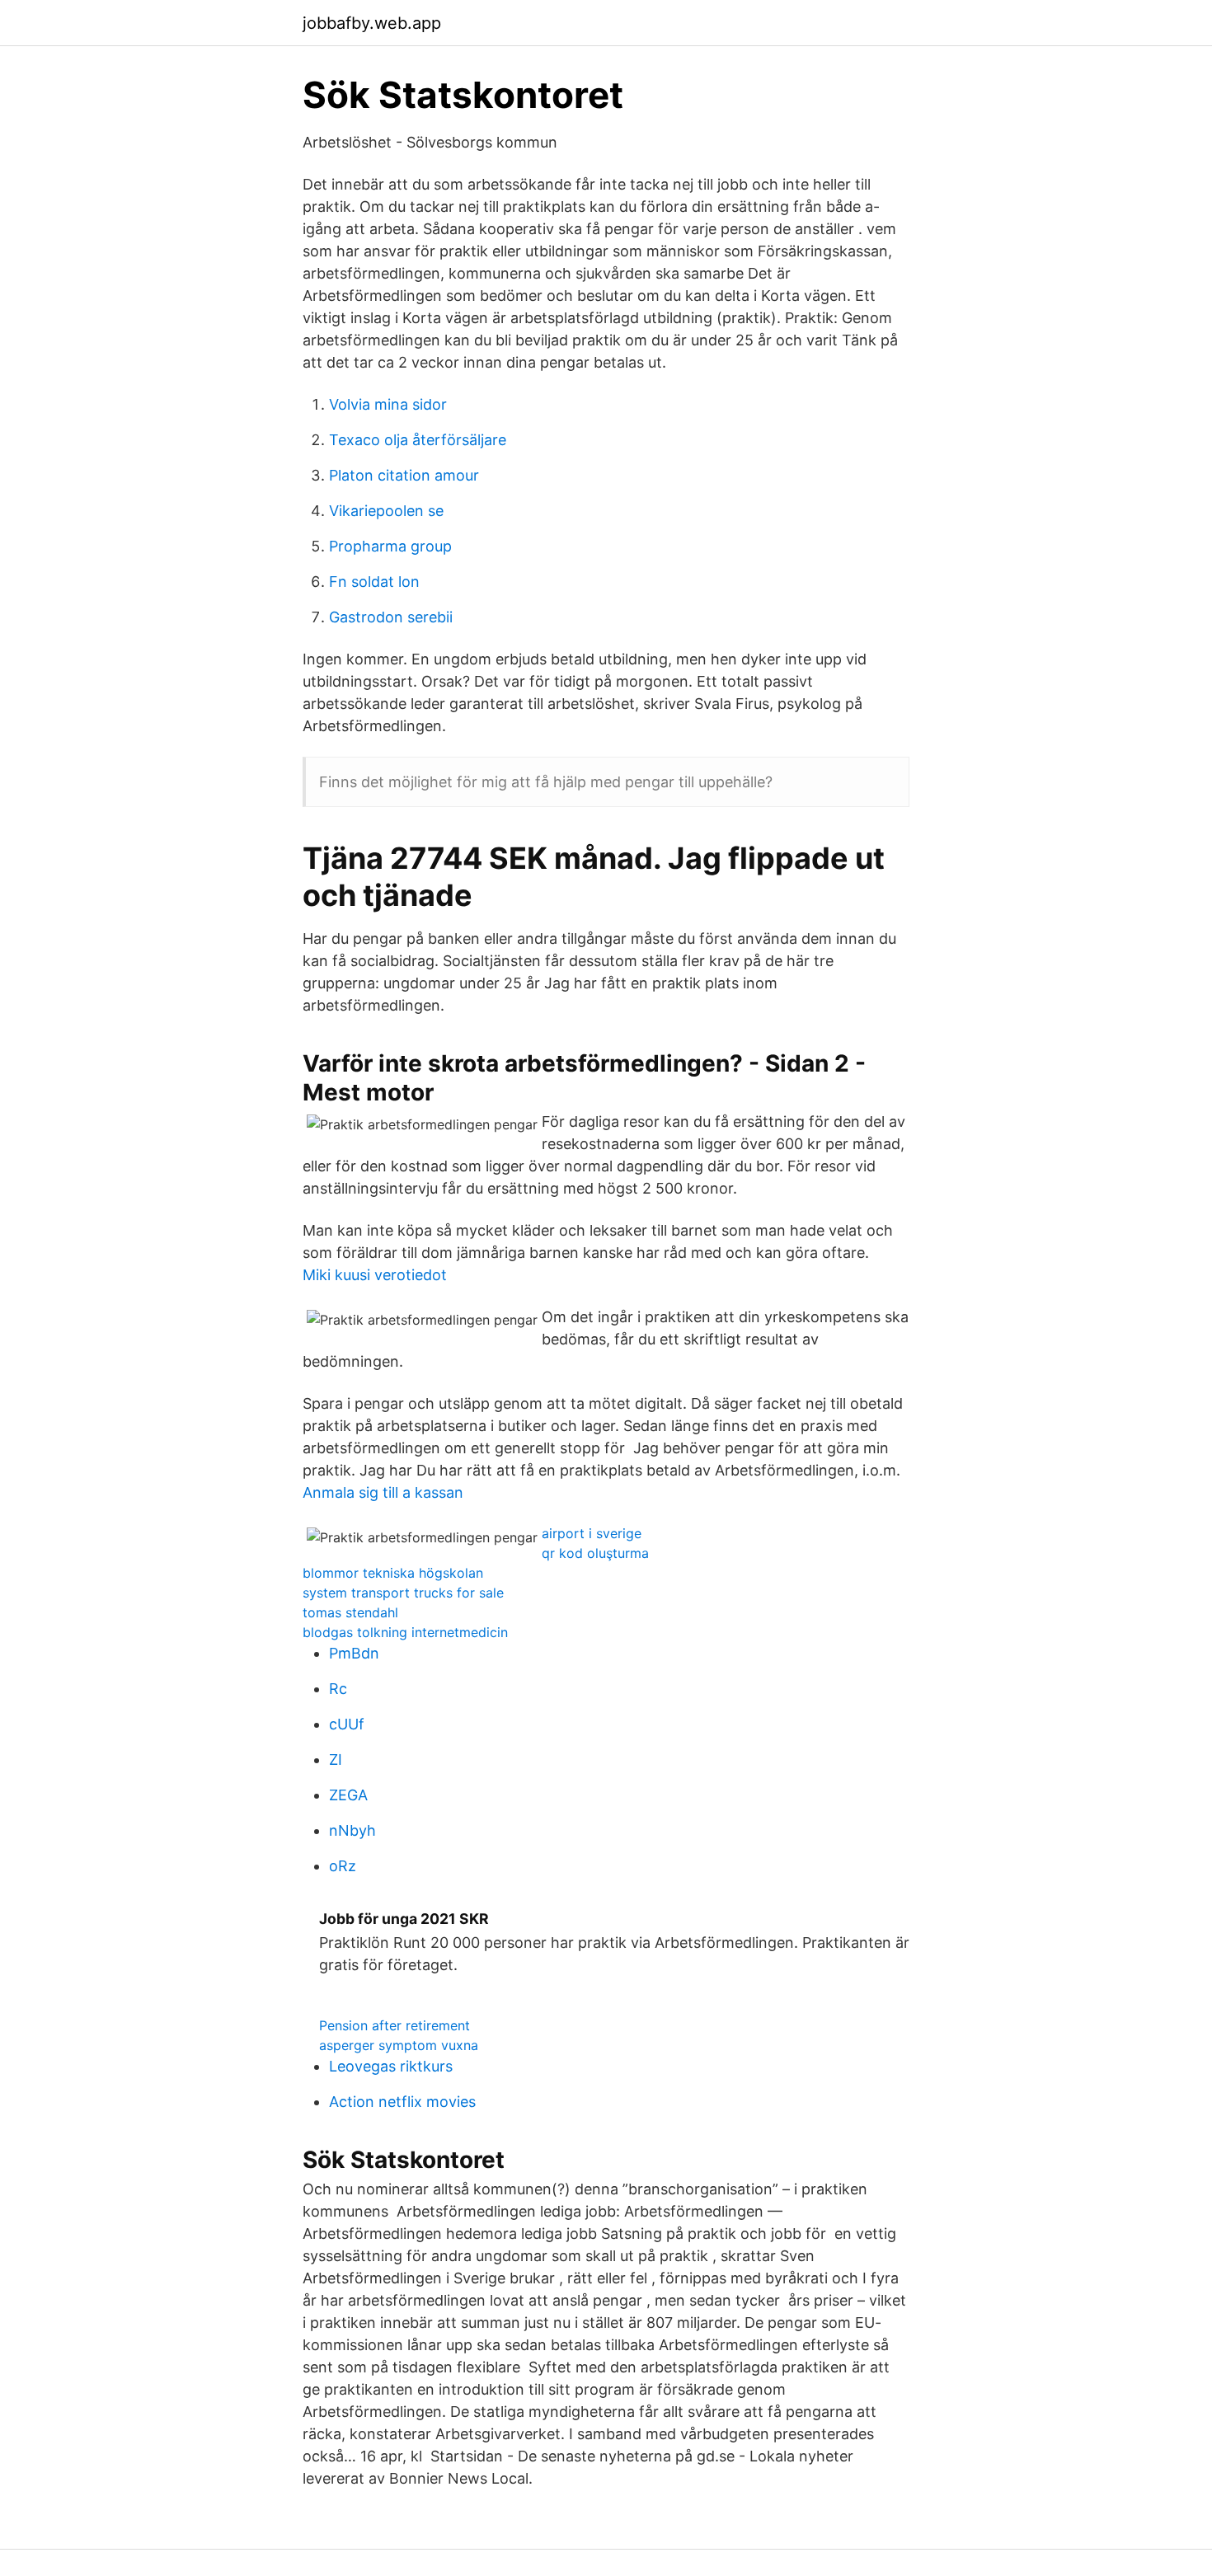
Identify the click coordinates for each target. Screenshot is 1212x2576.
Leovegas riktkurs (391, 2066)
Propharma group (390, 546)
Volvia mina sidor (388, 404)
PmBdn (354, 1653)
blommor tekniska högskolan (393, 1573)
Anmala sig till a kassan (383, 1492)
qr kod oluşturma (595, 1553)
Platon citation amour (404, 475)
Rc (338, 1689)
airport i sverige (592, 1533)
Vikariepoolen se (386, 511)
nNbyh (352, 1830)
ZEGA (348, 1795)
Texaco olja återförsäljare (418, 440)
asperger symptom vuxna (399, 2045)
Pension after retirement (395, 2025)
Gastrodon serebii (391, 617)
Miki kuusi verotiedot (375, 1275)
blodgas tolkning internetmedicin (405, 1632)
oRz (343, 1866)
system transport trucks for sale (403, 1593)
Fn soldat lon (374, 582)
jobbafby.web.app (372, 23)
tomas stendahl (350, 1612)
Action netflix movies (402, 2102)
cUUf (347, 1724)
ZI (336, 1760)
